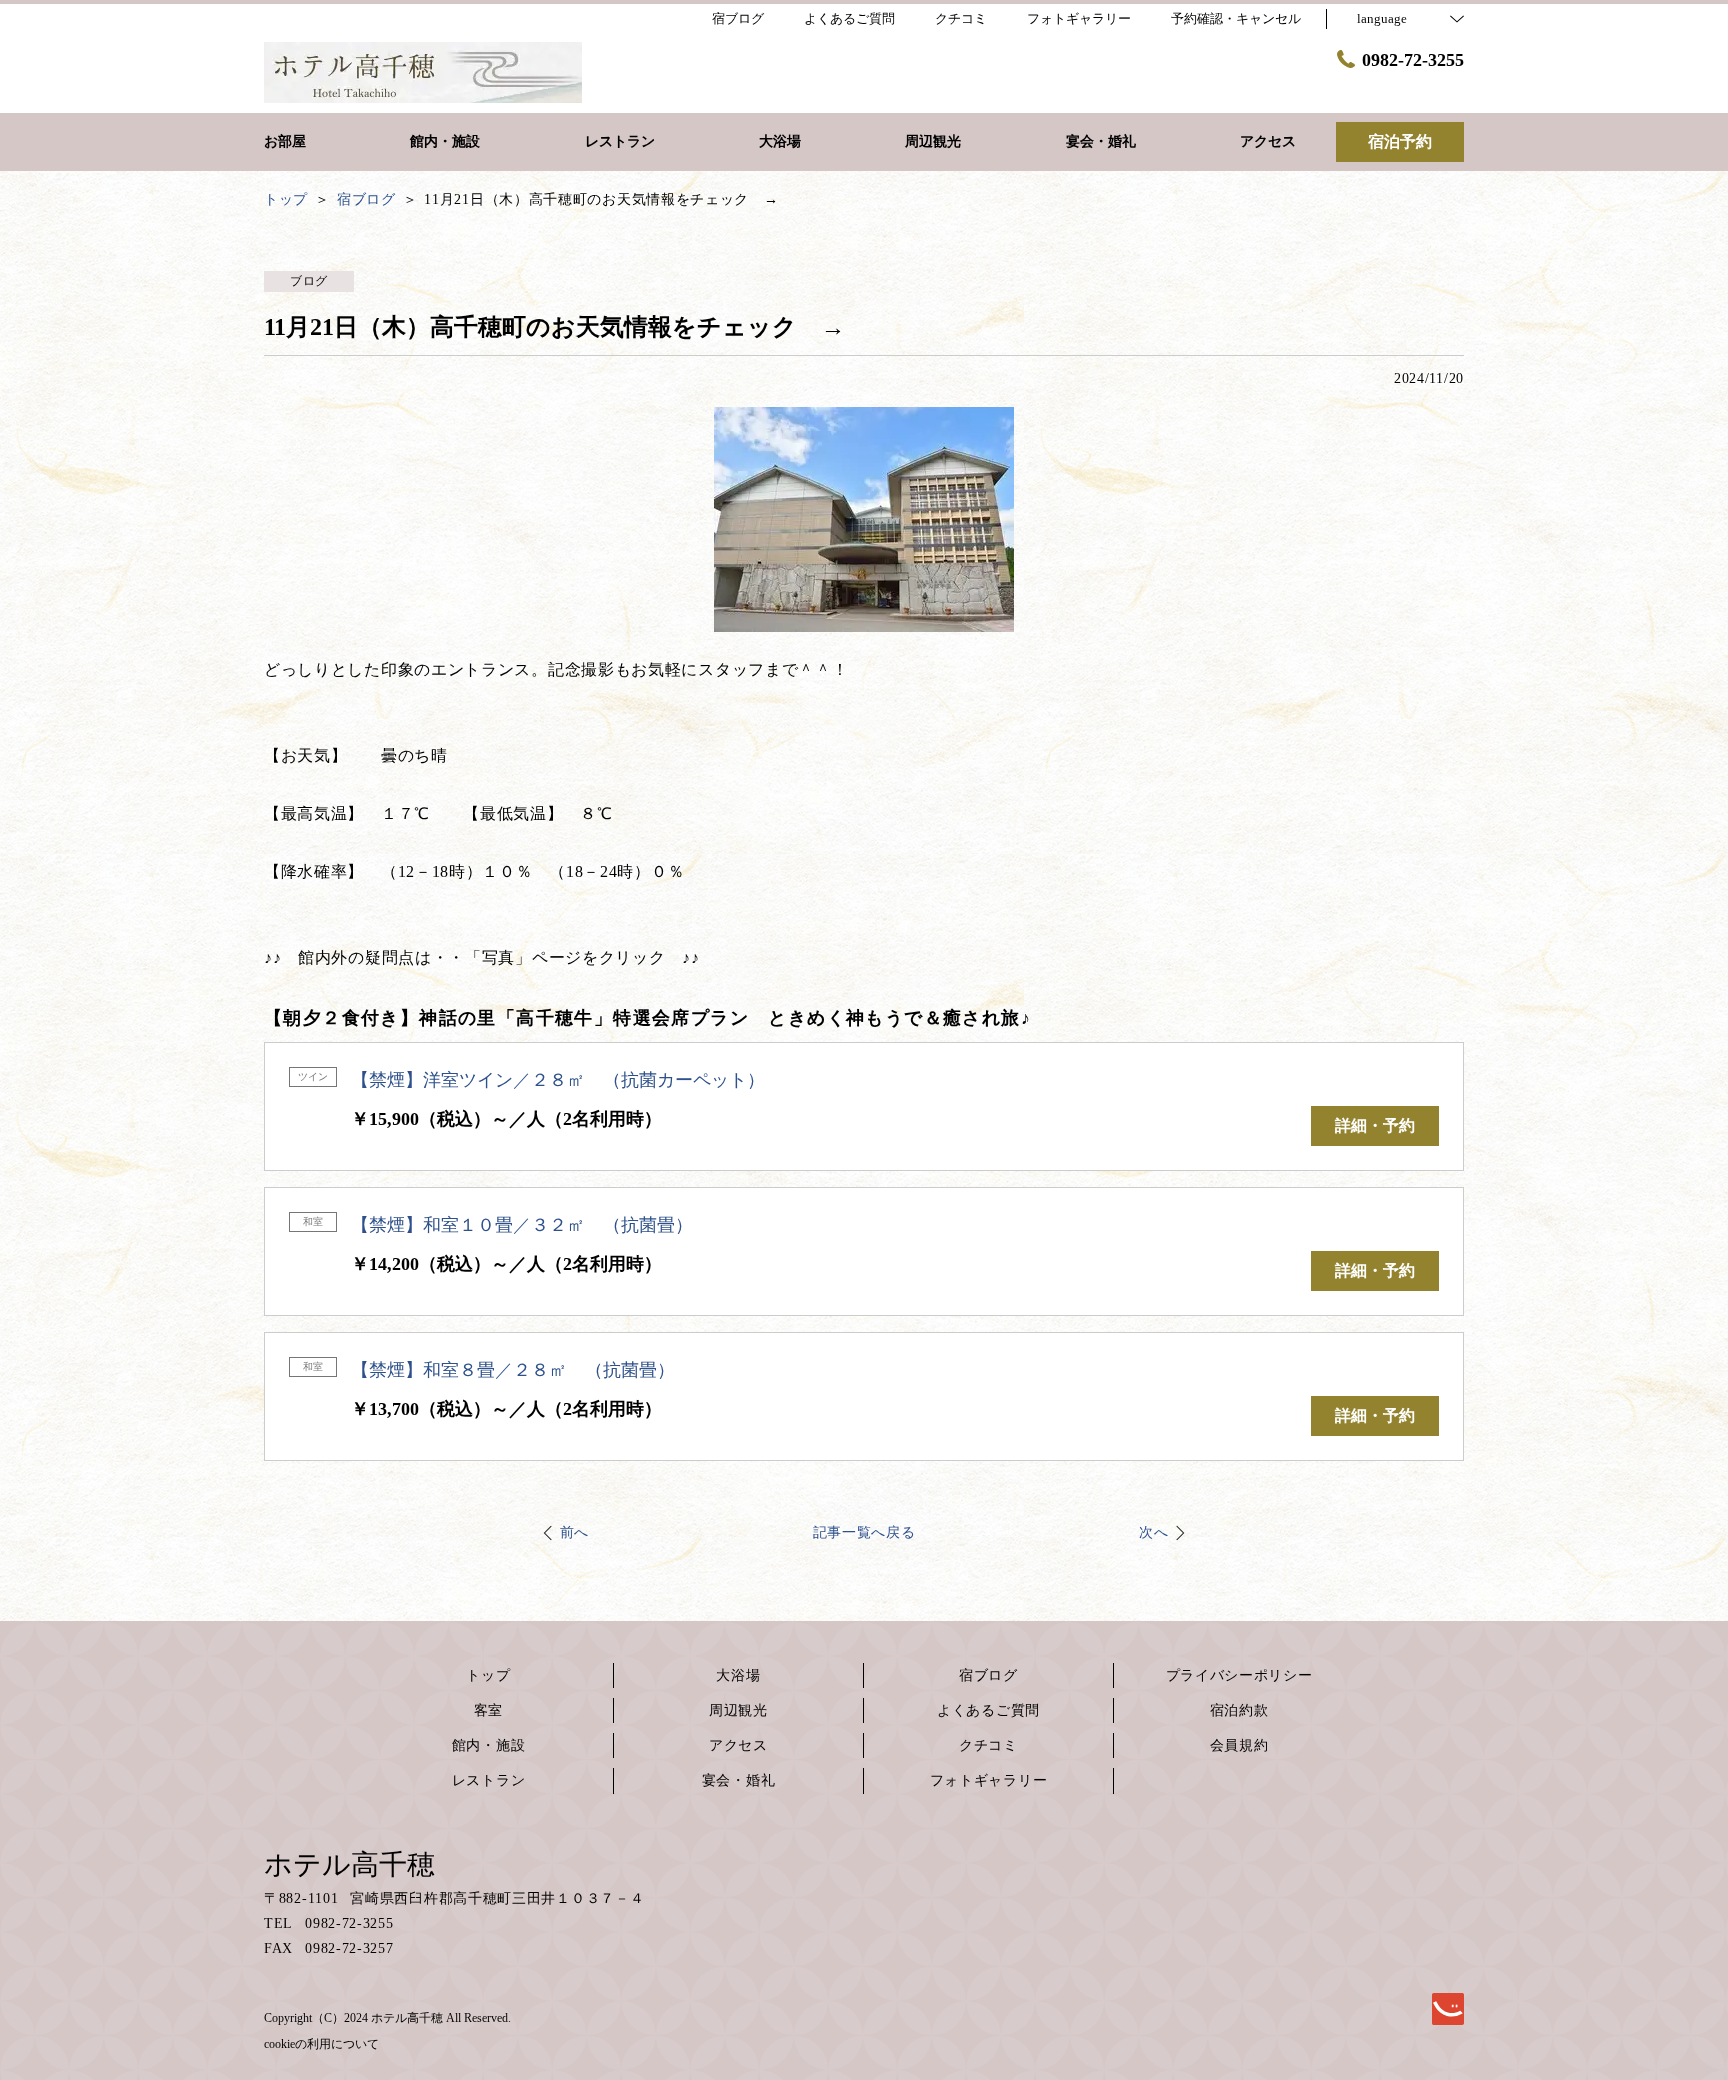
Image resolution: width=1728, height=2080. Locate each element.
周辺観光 (738, 1710)
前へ (574, 1532)
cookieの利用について (321, 2044)
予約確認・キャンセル (1236, 18)
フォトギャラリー (989, 1780)
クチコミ (988, 1745)
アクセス (738, 1745)
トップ (488, 1675)
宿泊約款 (1239, 1710)
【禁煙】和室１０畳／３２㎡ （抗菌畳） (522, 1225)
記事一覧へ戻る (864, 1532)
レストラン (489, 1780)
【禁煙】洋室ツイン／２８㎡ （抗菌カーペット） (558, 1080)
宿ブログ (988, 1675)
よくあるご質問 (988, 1710)
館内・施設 (489, 1745)
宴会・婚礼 (739, 1780)
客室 (488, 1710)
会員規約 (1239, 1745)
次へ (1153, 1532)
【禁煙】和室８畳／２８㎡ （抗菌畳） (513, 1370)
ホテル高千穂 (349, 1864)
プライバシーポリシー (1239, 1675)
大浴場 (738, 1675)
